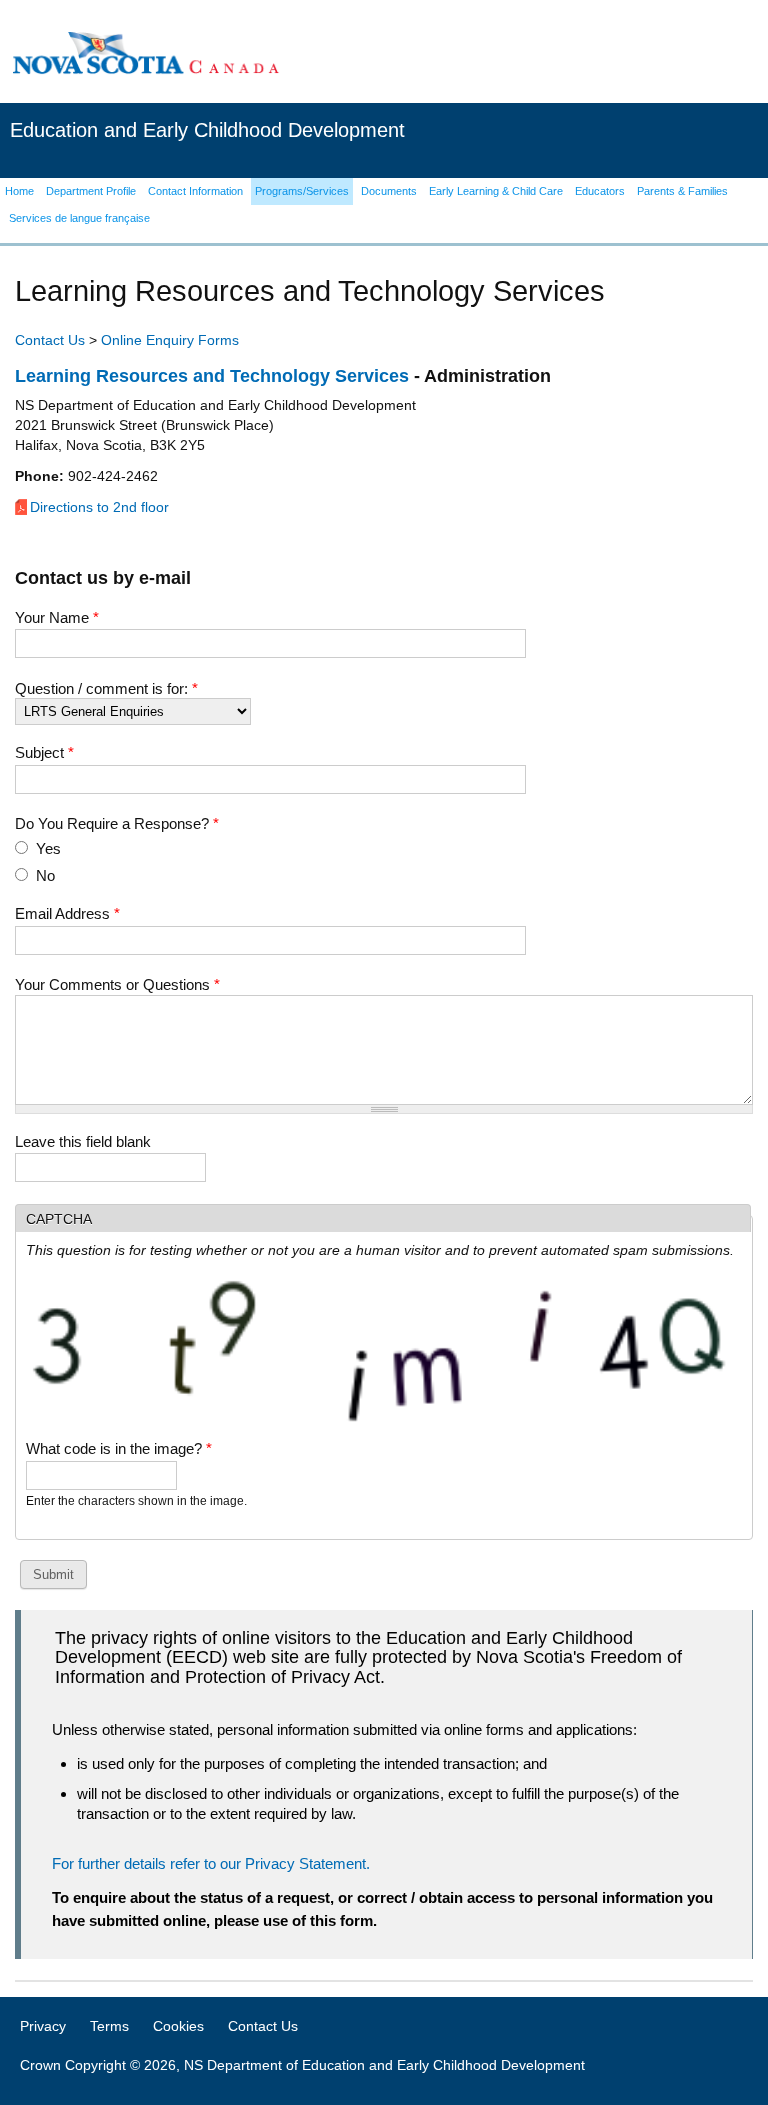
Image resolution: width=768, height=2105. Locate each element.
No (45, 875)
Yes (48, 848)
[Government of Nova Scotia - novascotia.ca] (145, 52)
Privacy (43, 2026)
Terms (109, 2026)
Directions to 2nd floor (99, 507)
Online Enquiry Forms (170, 340)
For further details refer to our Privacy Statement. (211, 1863)
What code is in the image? (119, 1448)
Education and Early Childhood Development (207, 130)
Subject (44, 752)
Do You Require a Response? (117, 823)
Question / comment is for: (106, 688)
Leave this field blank (83, 1141)
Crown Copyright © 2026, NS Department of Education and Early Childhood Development (302, 2065)
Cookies (178, 2026)
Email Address (67, 913)
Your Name (57, 617)
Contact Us (50, 340)
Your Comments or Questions (117, 984)
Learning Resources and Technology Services (212, 376)
